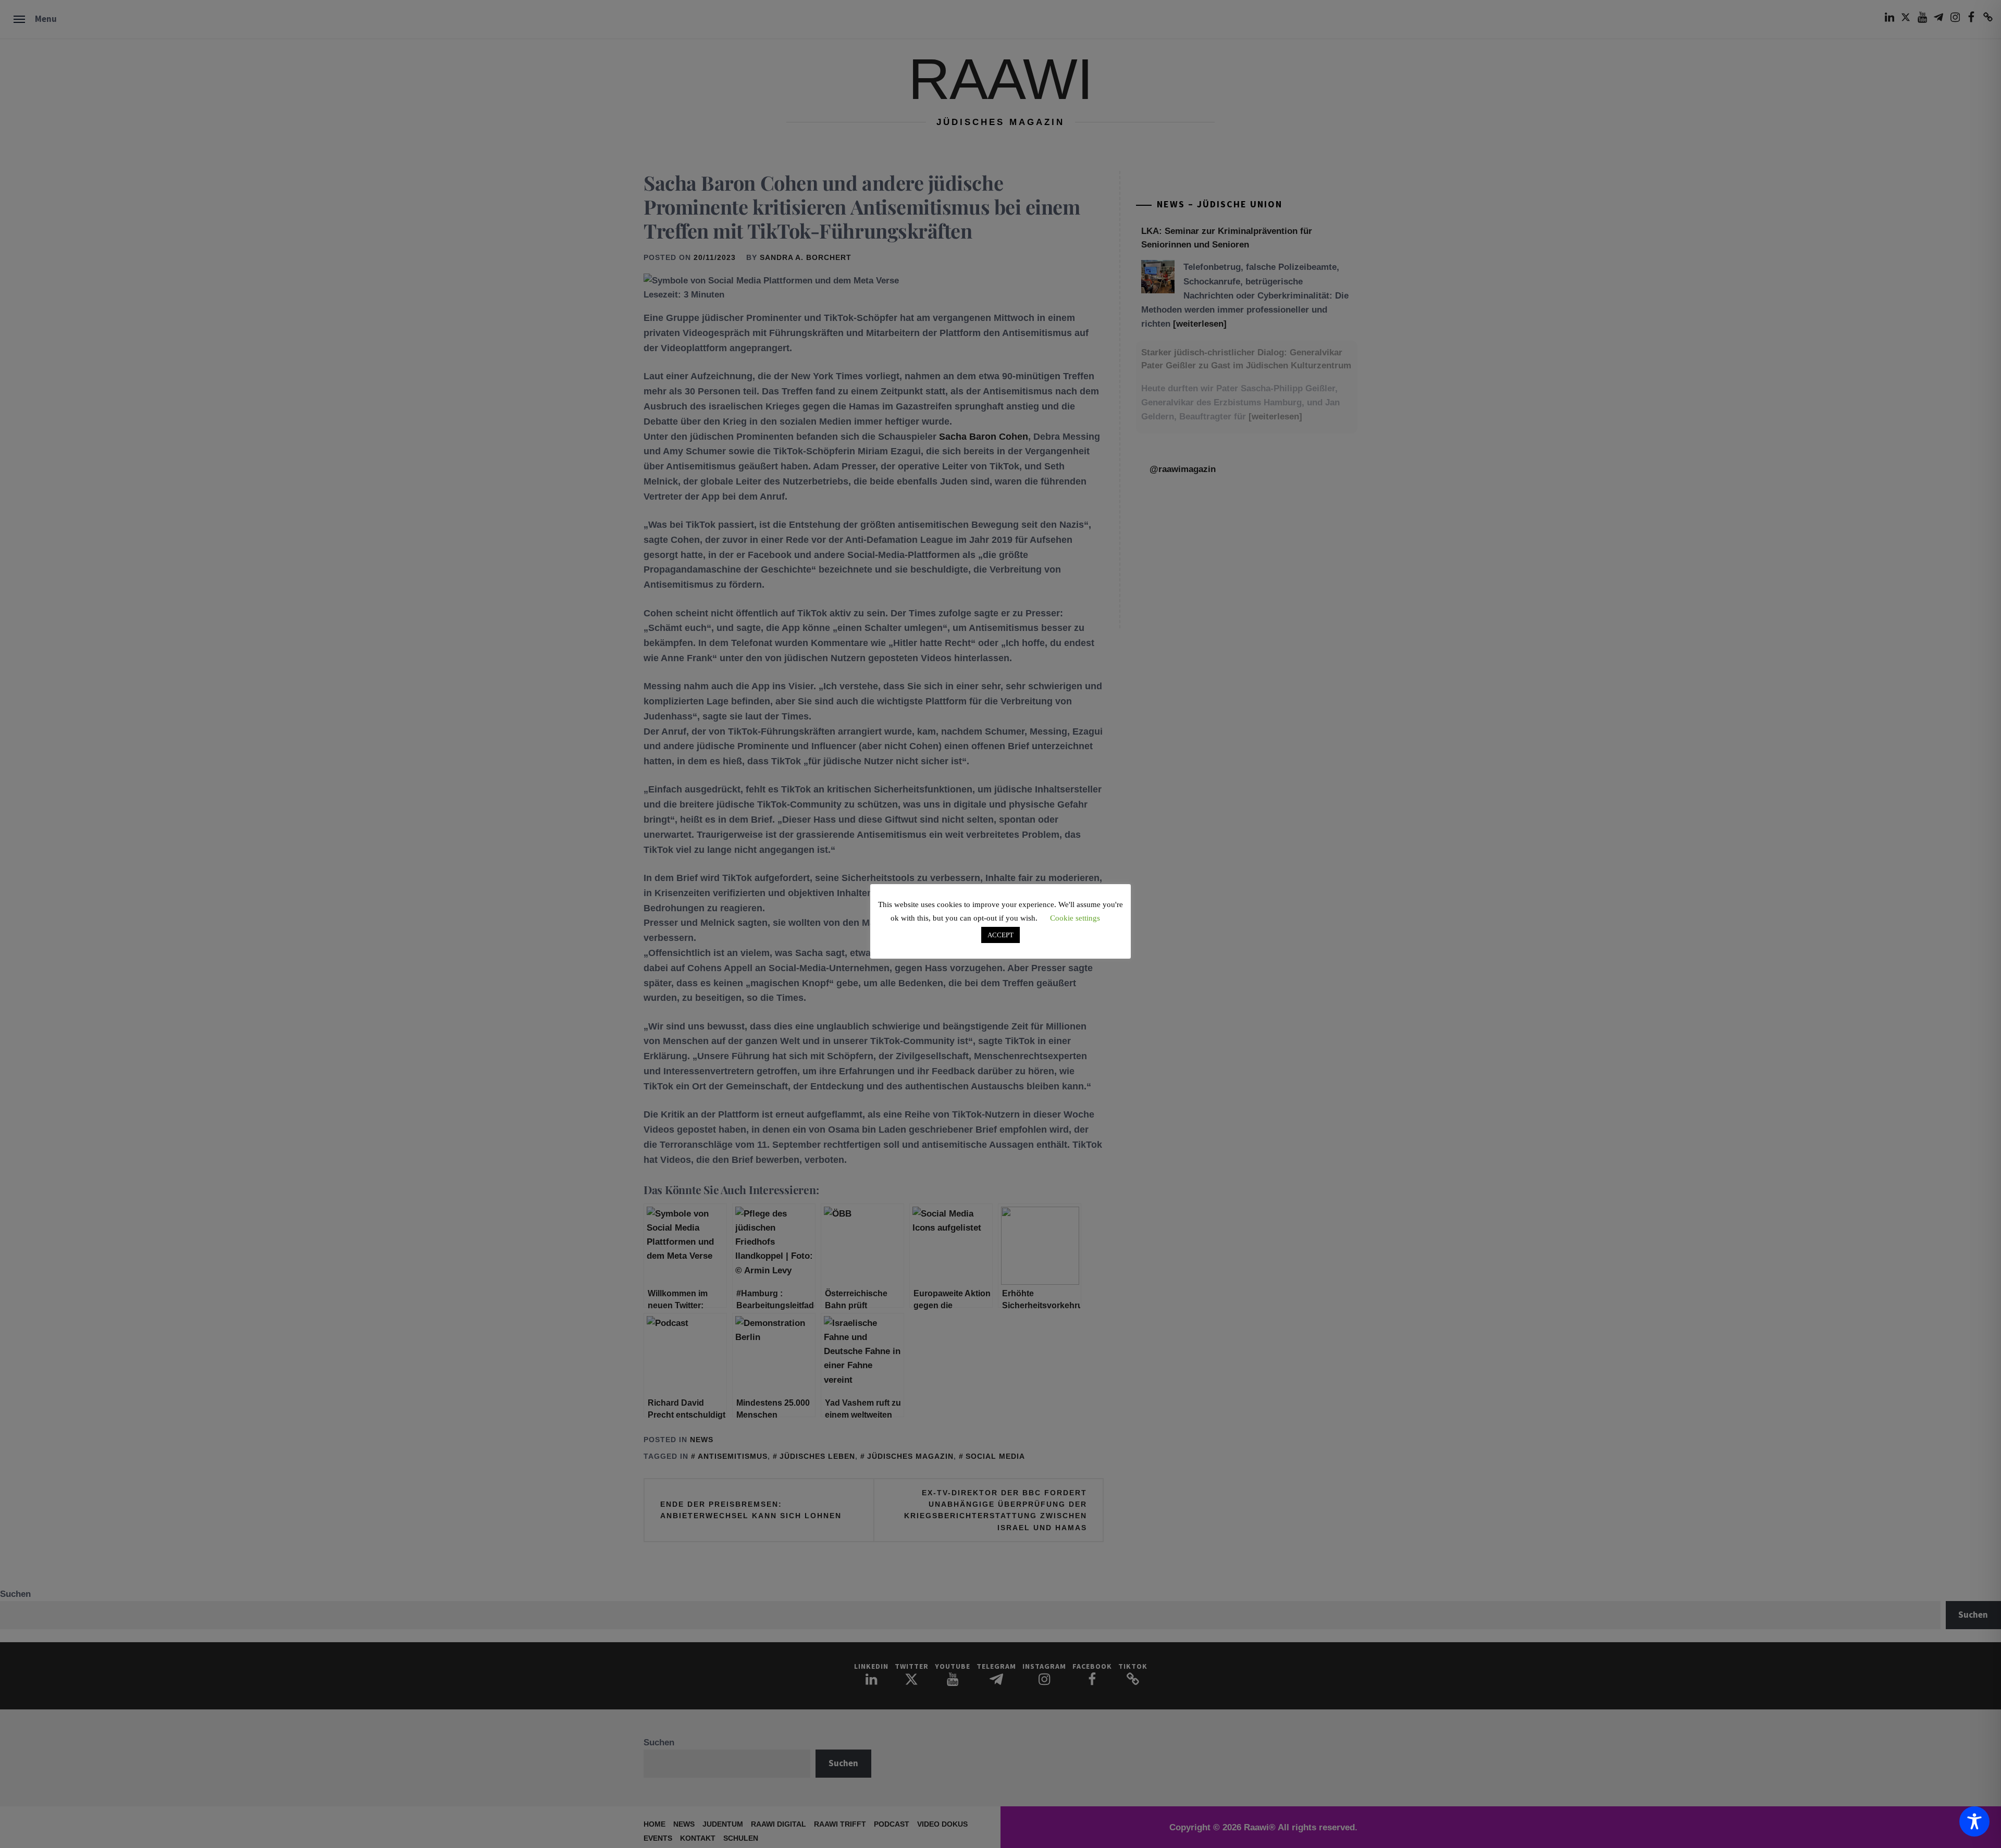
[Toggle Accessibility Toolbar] (1974, 1821)
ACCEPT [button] (1000, 935)
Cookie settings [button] (1075, 918)
